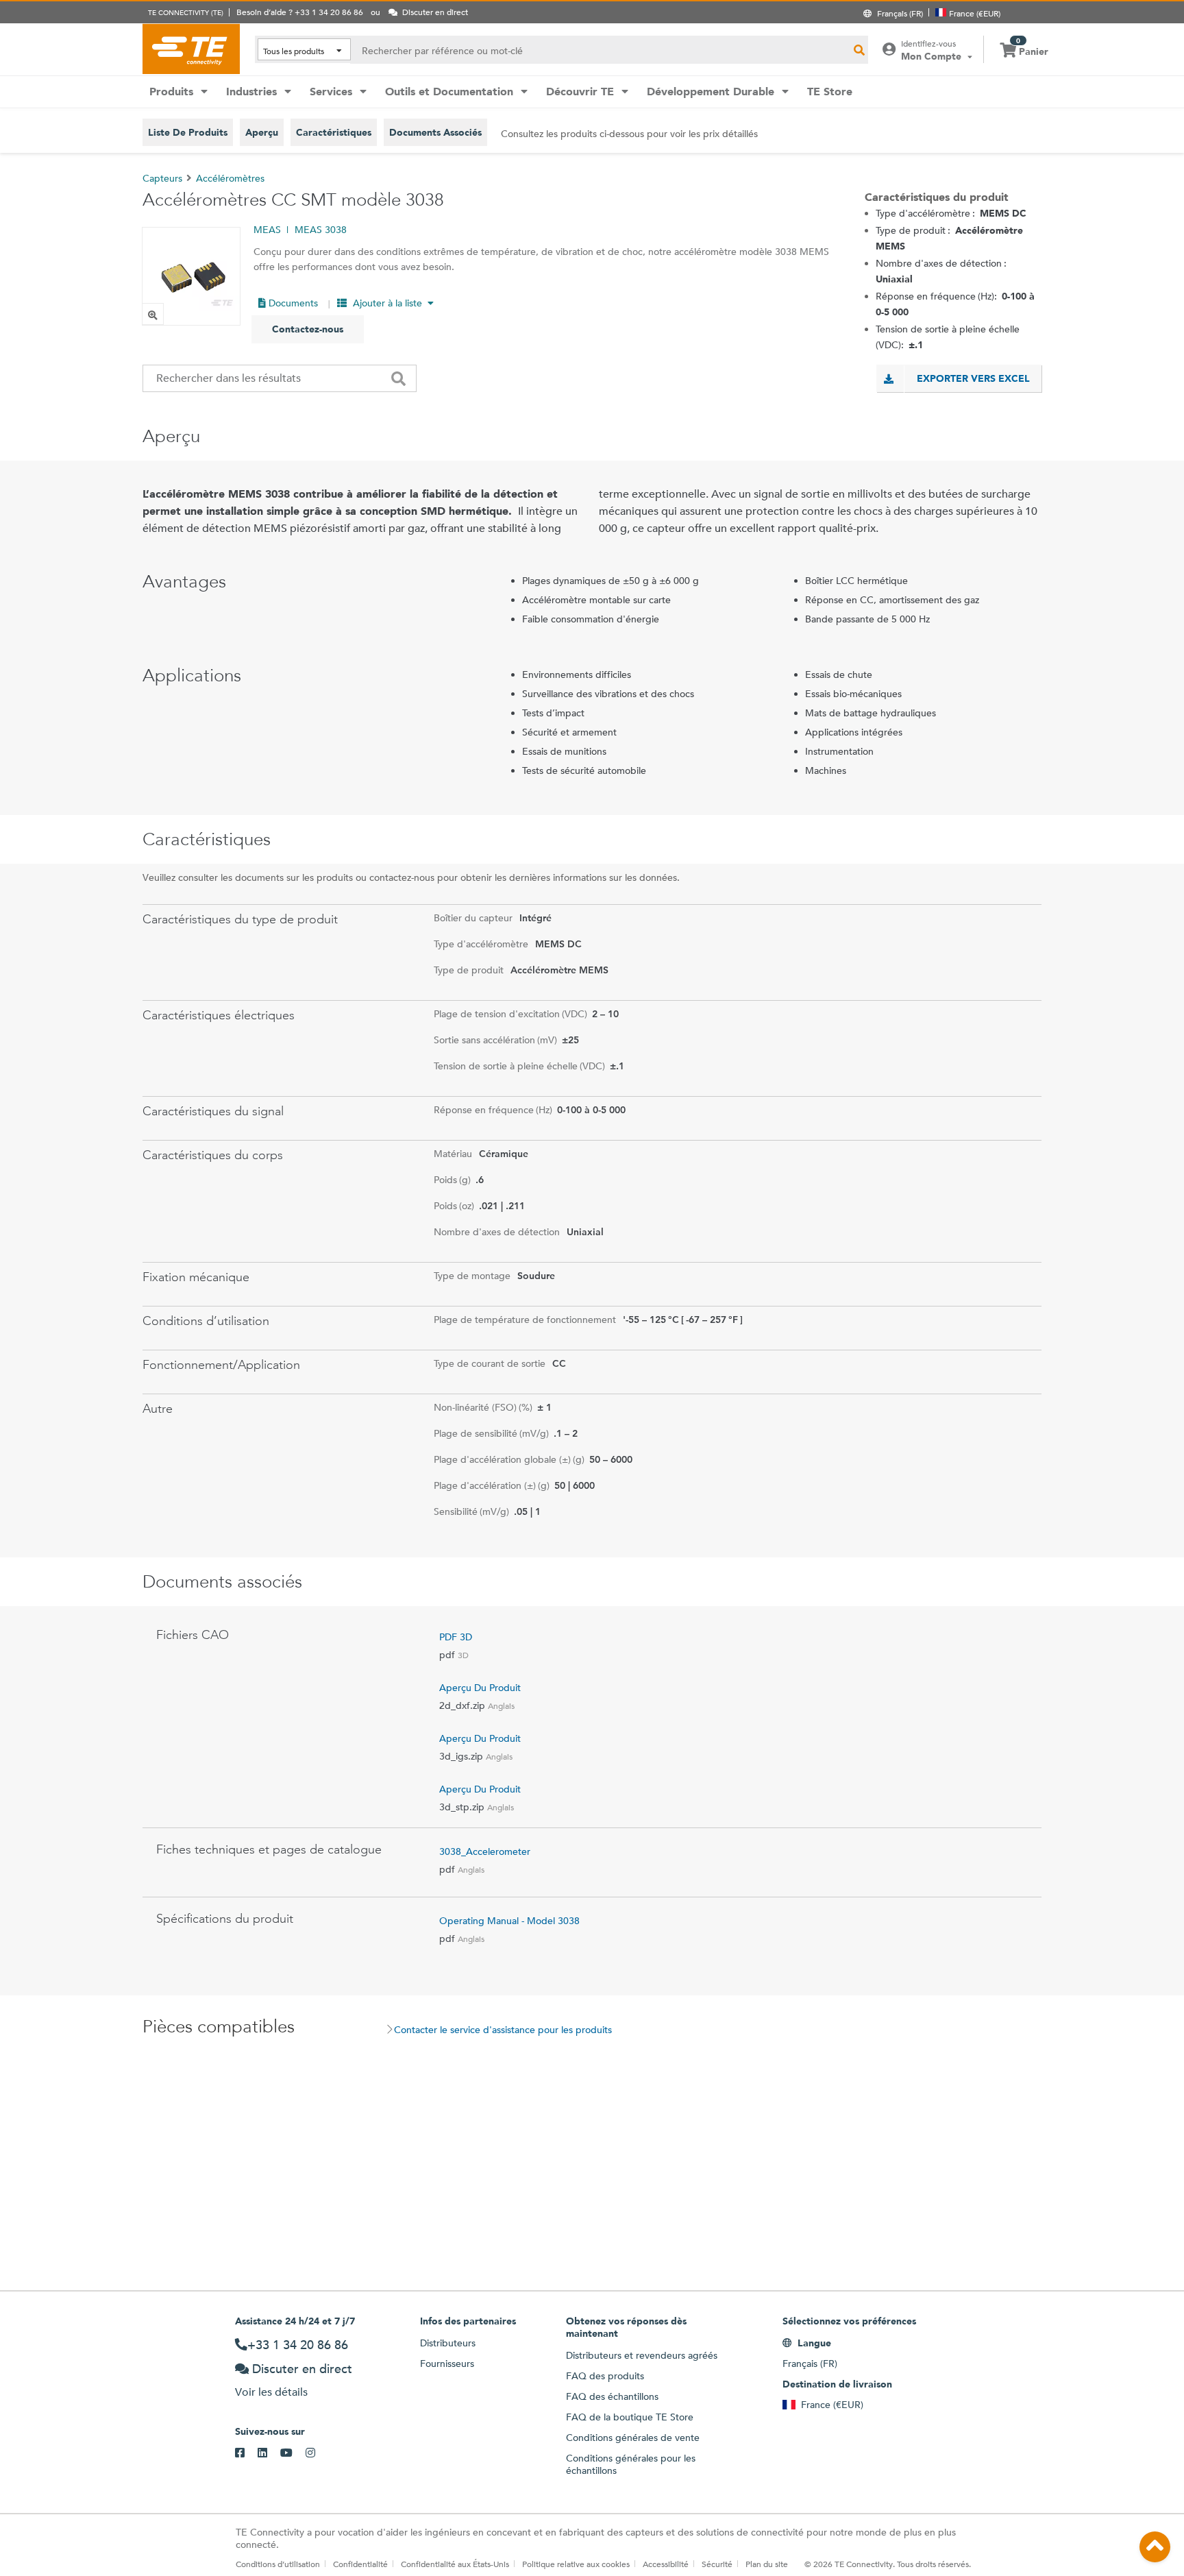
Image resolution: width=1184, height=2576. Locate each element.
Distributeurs (448, 2343)
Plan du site (767, 2564)
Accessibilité (666, 2564)
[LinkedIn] (269, 2453)
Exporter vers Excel (973, 378)
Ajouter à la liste (387, 303)
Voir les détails (271, 2392)
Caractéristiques (334, 132)
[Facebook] (246, 2453)
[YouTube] (293, 2453)
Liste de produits (188, 132)
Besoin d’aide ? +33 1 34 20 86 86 (300, 12)
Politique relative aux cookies (576, 2564)
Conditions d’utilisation (278, 2564)
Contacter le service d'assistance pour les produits (503, 2030)
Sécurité (717, 2564)
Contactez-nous (308, 329)
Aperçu (262, 132)
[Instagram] (317, 2453)
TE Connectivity (191, 49)
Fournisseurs (447, 2364)
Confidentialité (360, 2564)
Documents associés (435, 132)
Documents (292, 303)
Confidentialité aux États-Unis (455, 2564)
